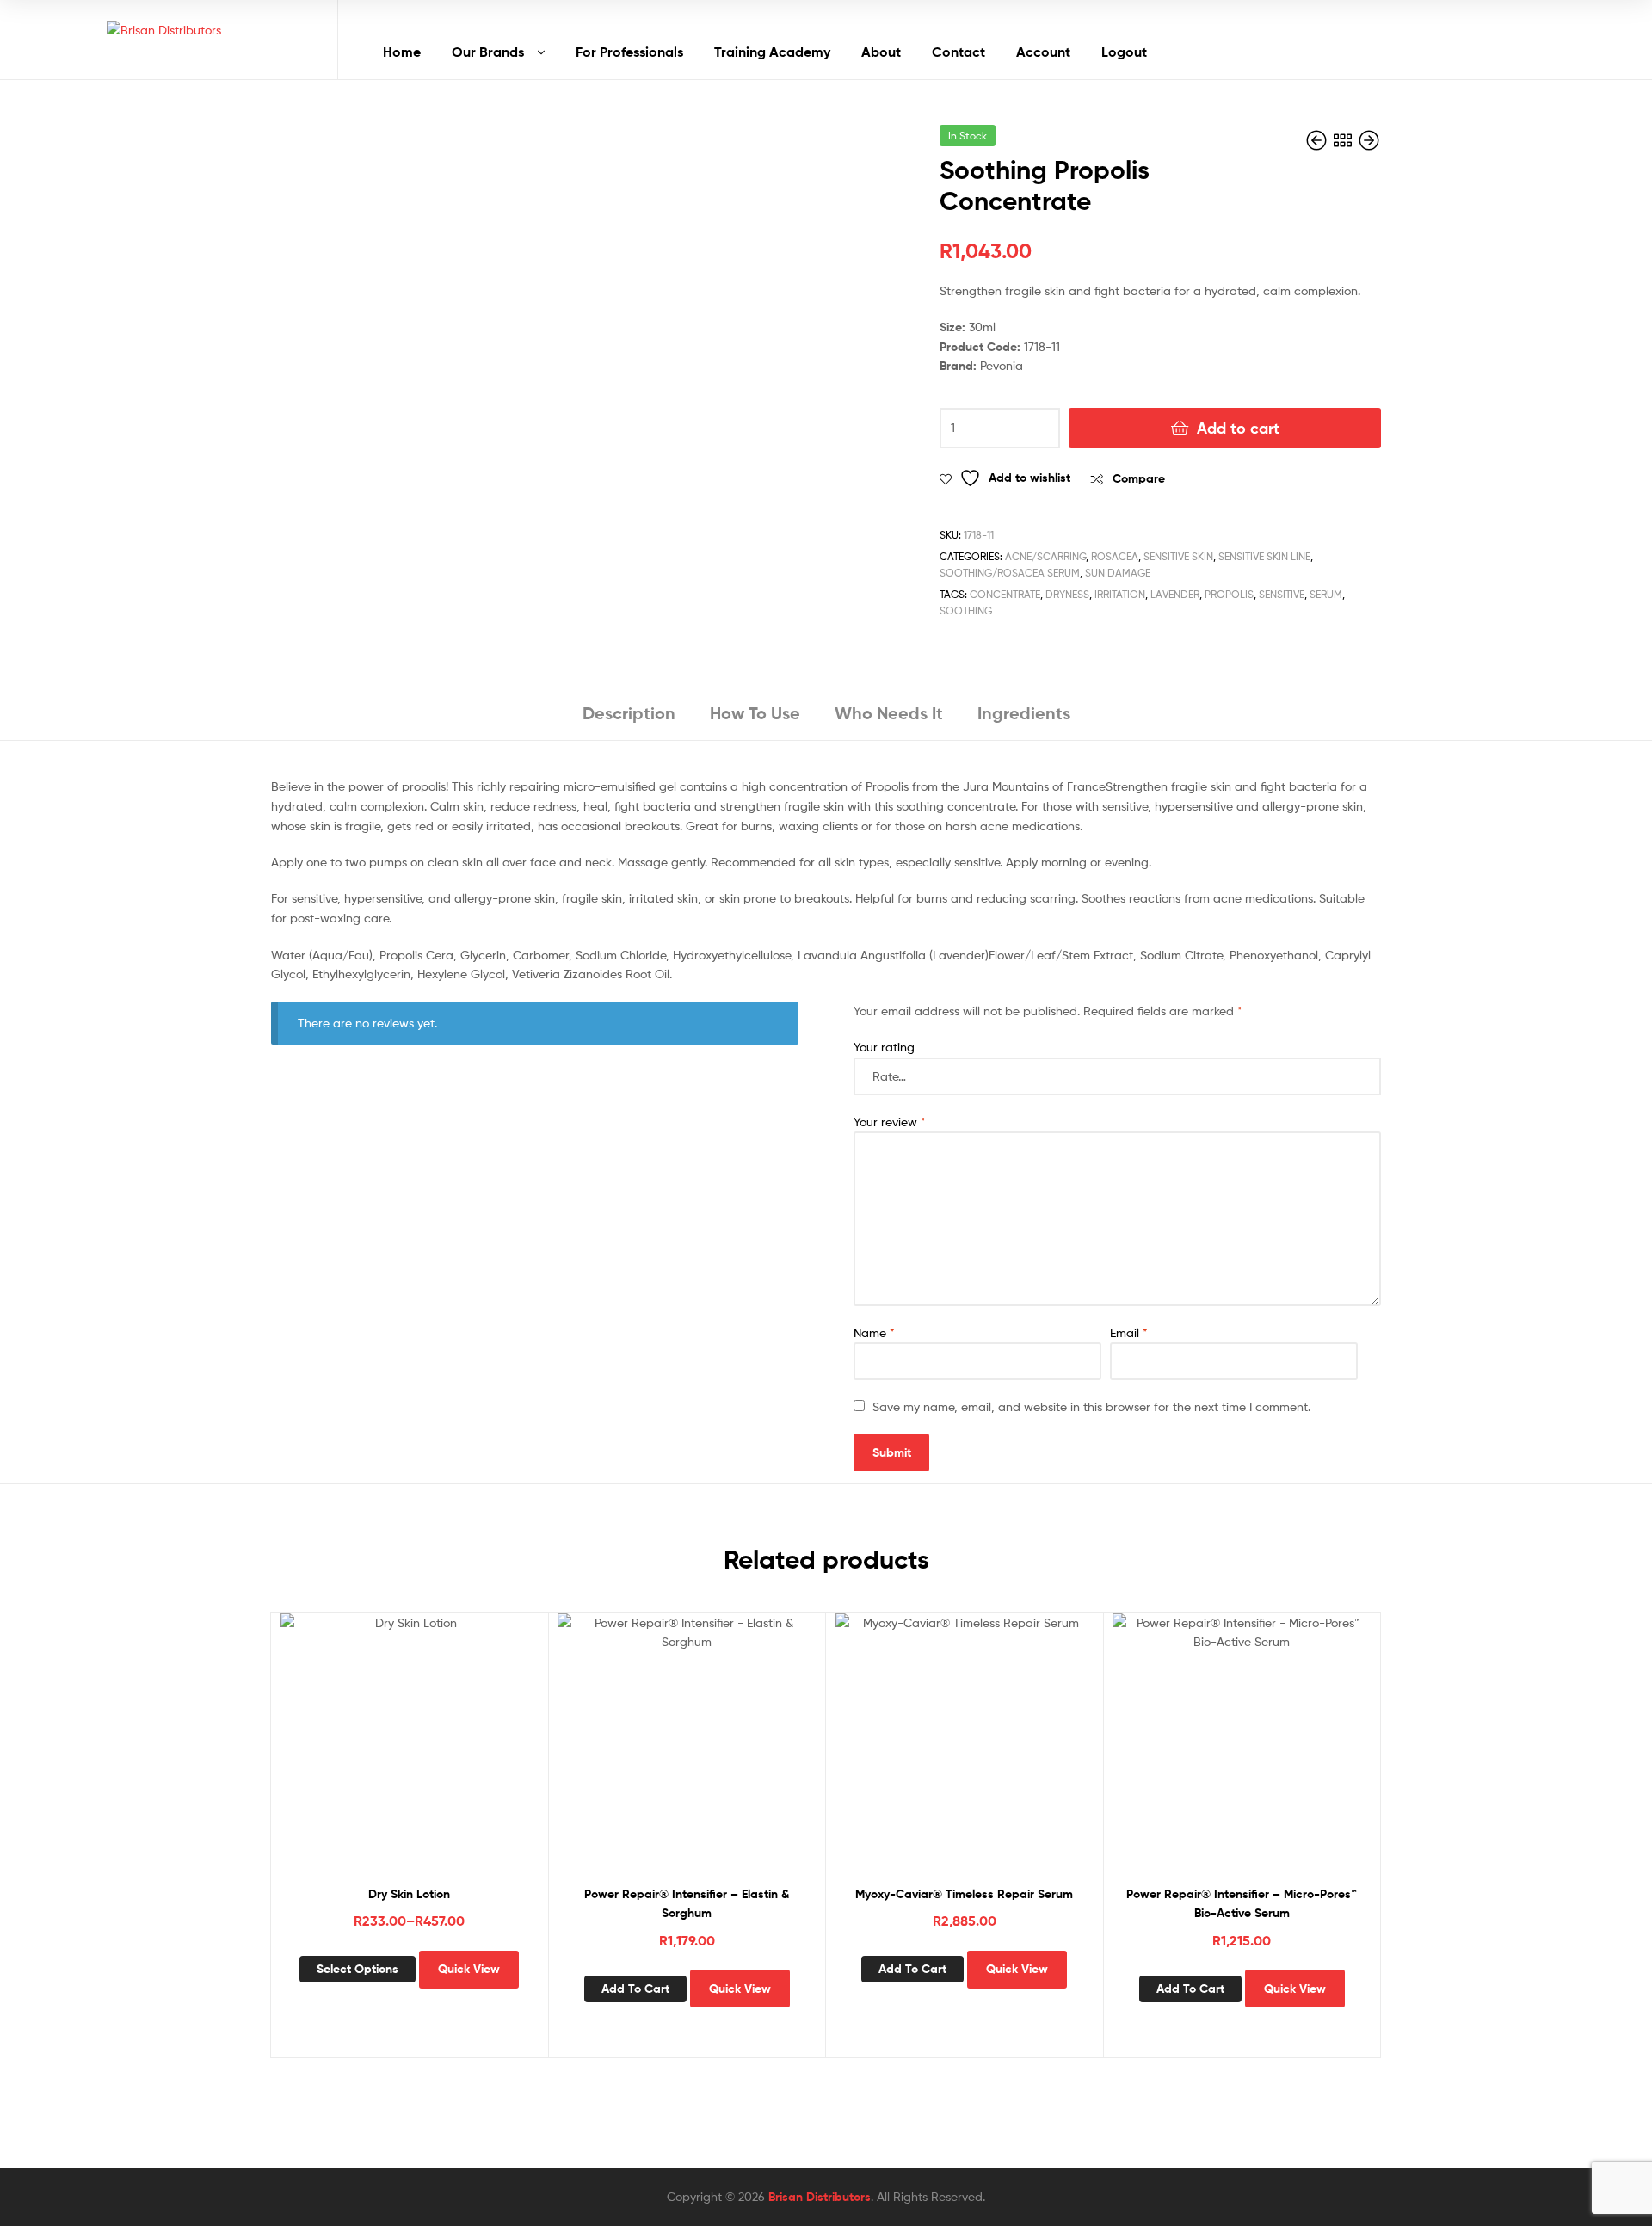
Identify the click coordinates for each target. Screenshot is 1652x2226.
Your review (890, 1122)
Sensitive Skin (1178, 556)
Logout (1124, 52)
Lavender (1175, 594)
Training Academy (772, 52)
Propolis (1229, 594)
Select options (358, 1969)
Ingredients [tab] (1024, 713)
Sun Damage (1118, 573)
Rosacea (1115, 556)
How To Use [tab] (755, 713)
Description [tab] (629, 713)
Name (874, 1332)
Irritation (1120, 594)
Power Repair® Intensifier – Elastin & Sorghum (687, 1904)
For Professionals (629, 52)
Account (1043, 52)
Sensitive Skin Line (1264, 556)
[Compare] (409, 1755)
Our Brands (488, 52)
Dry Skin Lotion (409, 1894)
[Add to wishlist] (367, 1755)
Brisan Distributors (820, 2197)
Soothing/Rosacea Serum (1010, 573)
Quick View (451, 1755)
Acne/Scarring (1045, 556)
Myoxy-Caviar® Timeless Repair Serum (964, 1894)
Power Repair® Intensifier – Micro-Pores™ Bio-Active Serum (1242, 1904)
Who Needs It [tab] (889, 713)
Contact (959, 52)
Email (1129, 1332)
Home (402, 52)
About (881, 52)
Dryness (1067, 594)
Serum (1326, 594)
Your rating (884, 1047)
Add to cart (1238, 428)
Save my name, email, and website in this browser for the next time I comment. (1091, 1406)
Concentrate (1005, 594)
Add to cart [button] (635, 1989)
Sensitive (1282, 594)
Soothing (966, 610)
